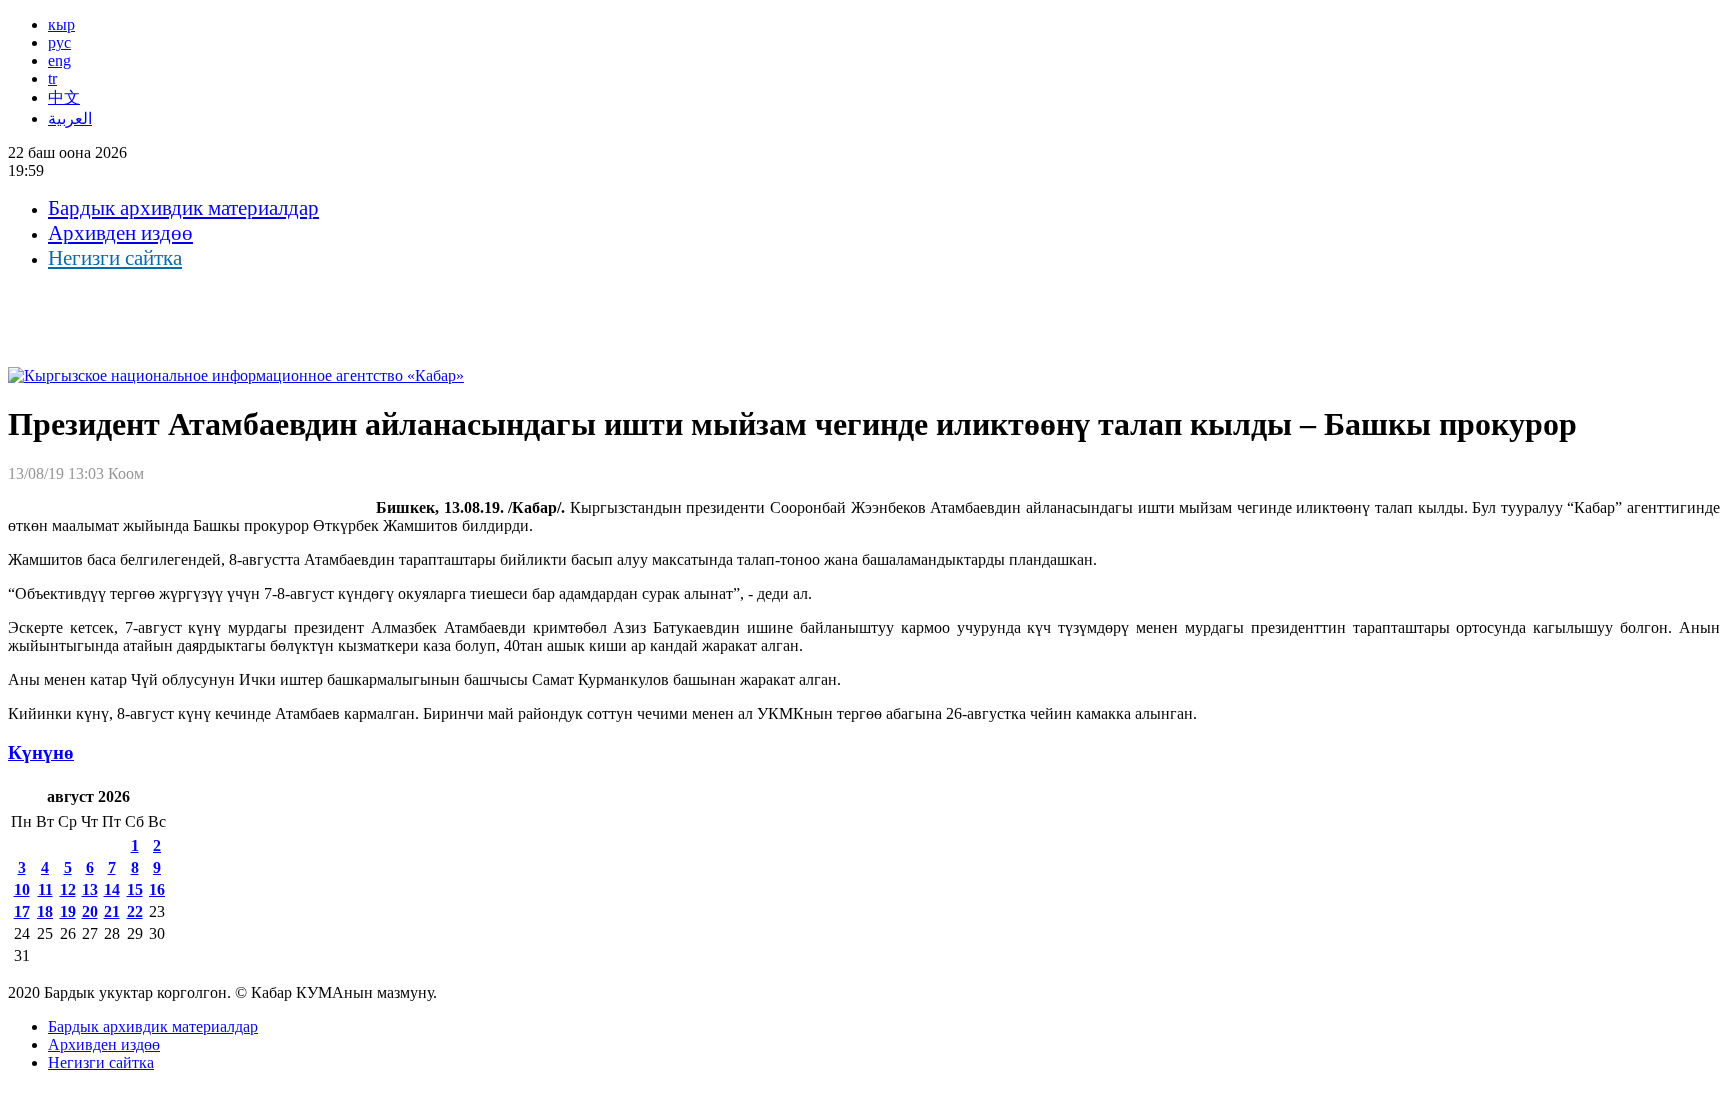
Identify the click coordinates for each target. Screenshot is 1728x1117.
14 (112, 889)
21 (112, 911)
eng (59, 60)
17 (22, 911)
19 (68, 911)
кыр (61, 24)
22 (135, 911)
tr (52, 78)
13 (90, 889)
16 (157, 889)
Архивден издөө (120, 233)
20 (90, 911)
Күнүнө (41, 752)
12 (68, 889)
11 (45, 889)
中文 (64, 97)
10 (22, 889)
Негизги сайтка (115, 258)
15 (135, 889)
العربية (70, 118)
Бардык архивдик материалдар (183, 208)
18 (45, 911)
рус (59, 42)
